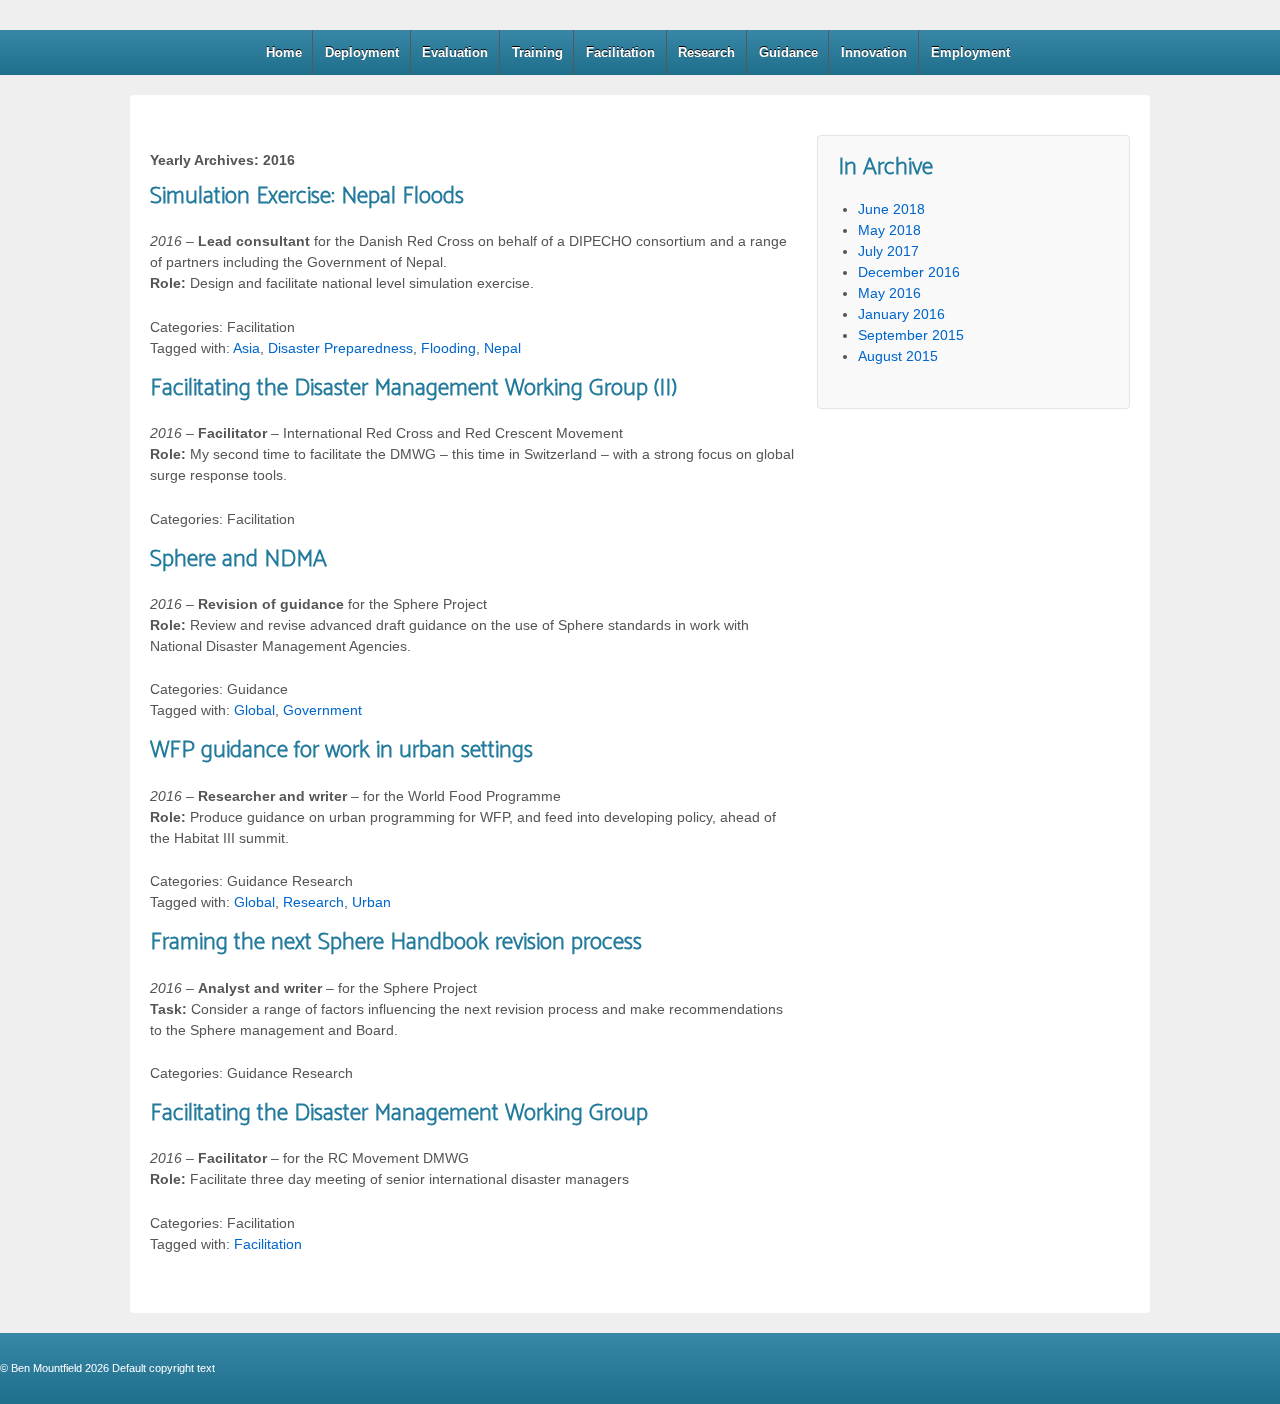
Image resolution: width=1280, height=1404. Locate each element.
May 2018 (889, 230)
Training (537, 52)
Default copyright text (162, 1368)
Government (322, 710)
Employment (970, 52)
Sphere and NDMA (238, 559)
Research (706, 52)
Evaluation (455, 52)
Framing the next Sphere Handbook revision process (396, 942)
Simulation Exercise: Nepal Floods (307, 196)
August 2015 (898, 356)
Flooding (448, 348)
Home (284, 52)
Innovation (874, 52)
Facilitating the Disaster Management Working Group (399, 1113)
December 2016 (909, 272)
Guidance (788, 52)
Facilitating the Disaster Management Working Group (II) (413, 388)
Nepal (502, 348)
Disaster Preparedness (340, 348)
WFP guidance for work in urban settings (341, 750)
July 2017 (888, 251)
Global (254, 710)
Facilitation (620, 52)
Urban (371, 902)
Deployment (362, 52)
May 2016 (889, 293)
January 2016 (901, 314)
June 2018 (891, 209)
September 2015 (911, 335)
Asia (246, 348)
